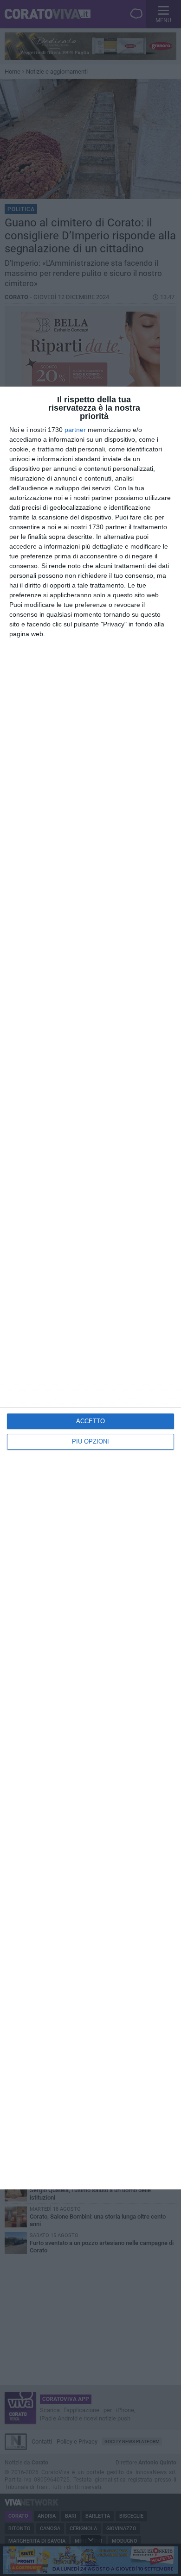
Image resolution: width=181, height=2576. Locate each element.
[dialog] (90, 1288)
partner (75, 430)
